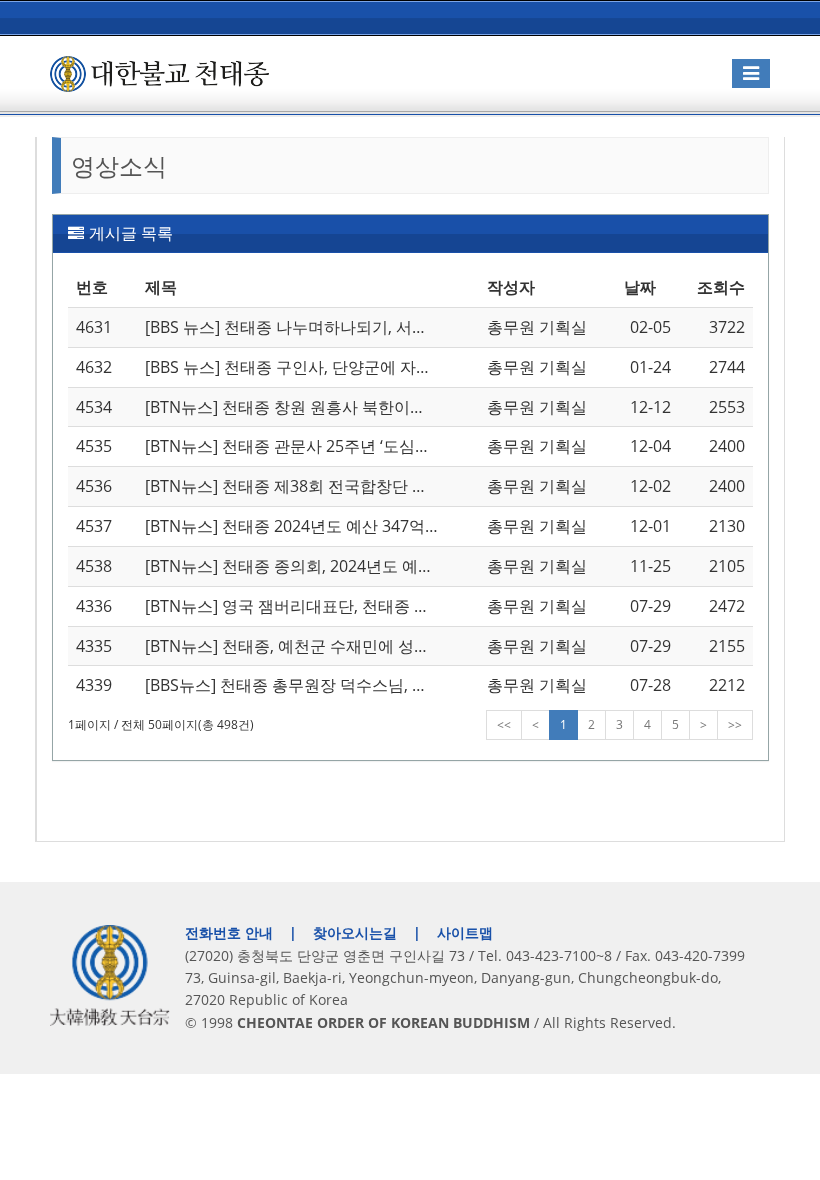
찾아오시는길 (355, 932)
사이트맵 (465, 932)
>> (735, 724)
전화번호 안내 (229, 932)
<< (504, 724)
